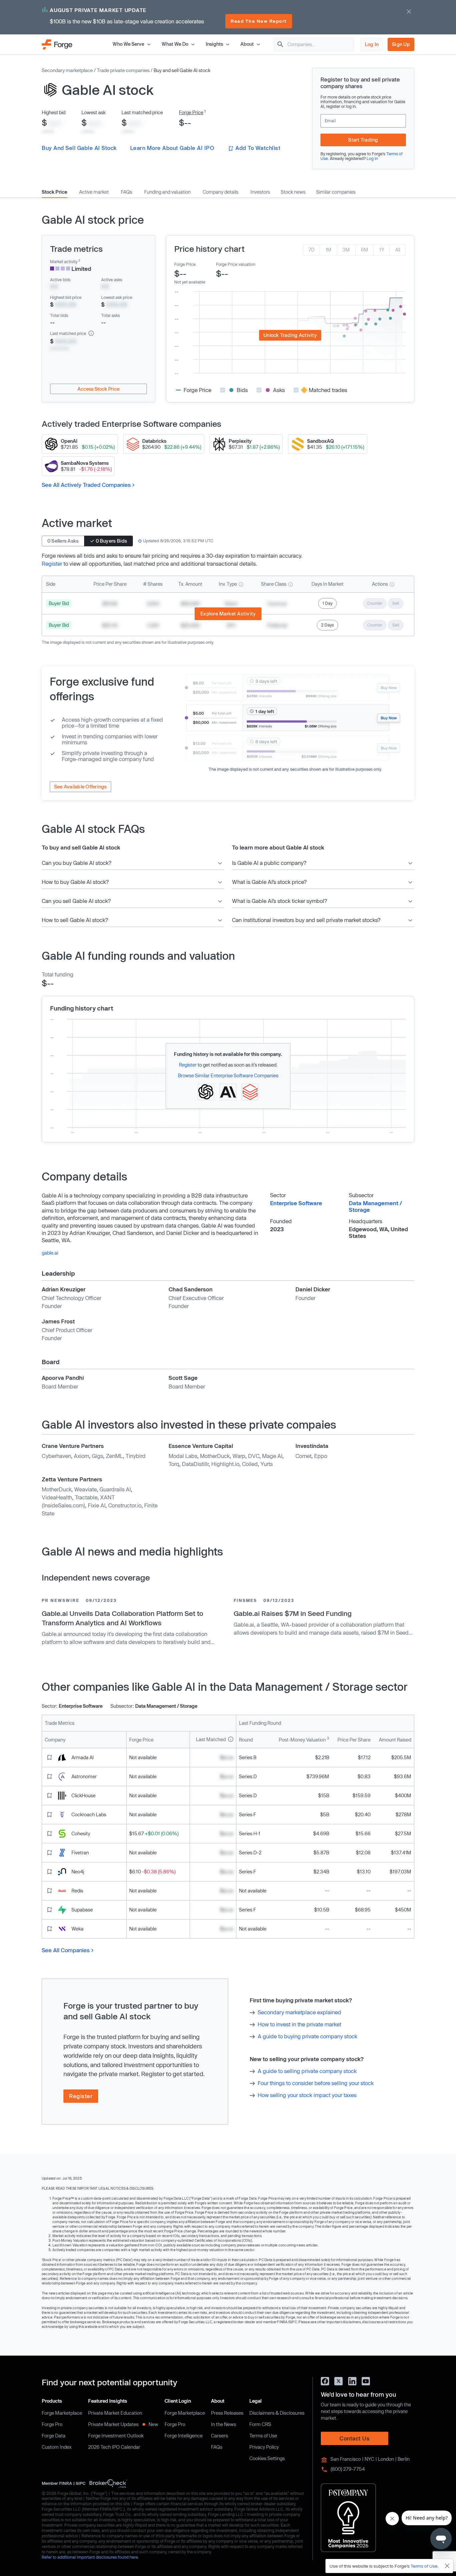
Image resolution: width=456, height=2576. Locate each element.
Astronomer (84, 1776)
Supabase (82, 1910)
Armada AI (83, 1757)
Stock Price (54, 192)
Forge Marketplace (62, 2413)
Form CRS (260, 2424)
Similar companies (336, 192)
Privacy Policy (264, 2447)
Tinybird (136, 1456)
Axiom (81, 1456)
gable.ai (50, 1253)
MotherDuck (215, 1456)
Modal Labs (183, 1456)
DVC (254, 1456)
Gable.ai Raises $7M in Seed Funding (293, 1613)
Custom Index (57, 2447)
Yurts (267, 1464)
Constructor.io (125, 1505)
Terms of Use (263, 2436)
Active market (94, 192)
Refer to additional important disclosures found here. (90, 2557)
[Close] (447, 2566)
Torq (174, 1464)
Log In (372, 44)
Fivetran (80, 1853)
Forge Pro (52, 2424)
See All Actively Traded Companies (86, 485)
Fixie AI (97, 1505)
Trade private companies (123, 70)
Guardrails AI (115, 1489)
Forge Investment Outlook (116, 2436)
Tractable (86, 1497)
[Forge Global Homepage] (57, 44)
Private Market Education (115, 2413)
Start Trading (363, 140)
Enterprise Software (296, 1203)
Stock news (293, 192)
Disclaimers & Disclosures (277, 2413)
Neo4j (78, 1872)
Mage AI (272, 1456)
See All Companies (66, 1950)
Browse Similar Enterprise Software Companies (228, 1075)
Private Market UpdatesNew (123, 2424)
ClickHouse (83, 1795)
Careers (219, 2436)
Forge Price (191, 112)
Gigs (97, 1456)
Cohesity (81, 1833)
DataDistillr (195, 1464)
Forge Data (54, 2436)
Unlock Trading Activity (290, 335)
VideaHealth (57, 1497)
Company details (220, 192)
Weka (77, 1929)
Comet (303, 1456)
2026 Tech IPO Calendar (114, 2447)
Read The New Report (259, 21)
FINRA (66, 2483)
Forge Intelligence (184, 2436)
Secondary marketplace (67, 70)
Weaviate (85, 1489)
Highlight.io (225, 1464)
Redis (77, 1891)
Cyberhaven (56, 1456)
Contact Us (355, 2438)
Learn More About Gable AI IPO (172, 148)
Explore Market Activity (228, 614)
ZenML (114, 1456)
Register (52, 564)
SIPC (81, 2483)
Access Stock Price (98, 389)
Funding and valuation (167, 192)
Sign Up (401, 44)
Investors (260, 192)
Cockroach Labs (89, 1814)
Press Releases (227, 2413)
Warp (239, 1456)
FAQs (127, 192)
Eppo (321, 1456)
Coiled (250, 1464)
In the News (223, 2424)
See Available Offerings (80, 787)
